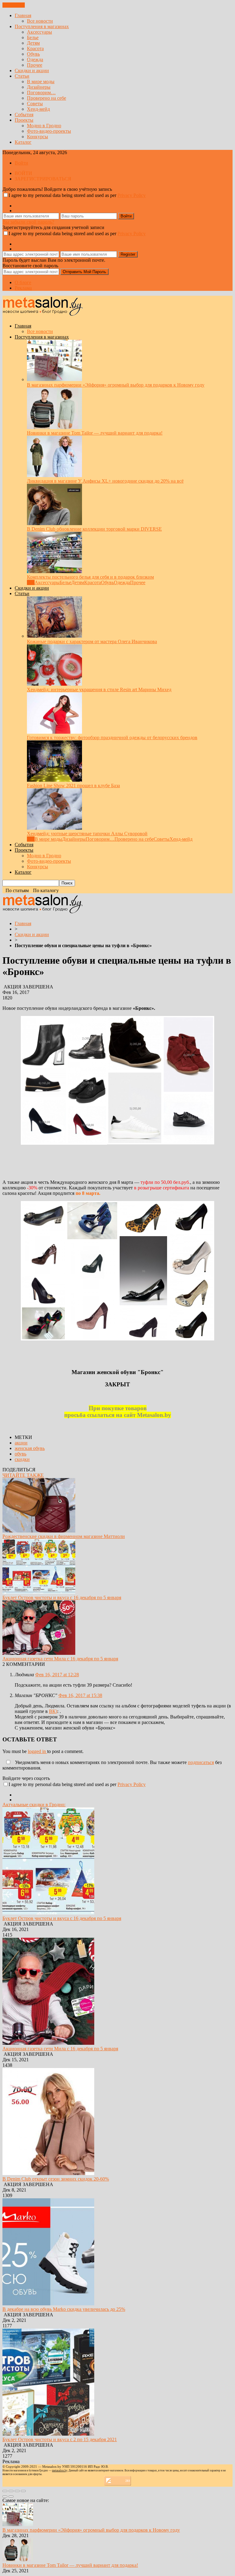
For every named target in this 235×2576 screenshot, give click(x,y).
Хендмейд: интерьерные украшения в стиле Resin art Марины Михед (99, 689)
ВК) (53, 1711)
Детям (33, 43)
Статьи (22, 76)
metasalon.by (60, 2470)
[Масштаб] (23, 2491)
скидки (22, 1459)
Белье (33, 37)
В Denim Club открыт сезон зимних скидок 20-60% (56, 2179)
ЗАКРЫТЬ (14, 5)
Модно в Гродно (44, 126)
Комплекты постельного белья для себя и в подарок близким (90, 577)
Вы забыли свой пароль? (28, 222)
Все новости (40, 21)
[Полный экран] (17, 2491)
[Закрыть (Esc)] (5, 2491)
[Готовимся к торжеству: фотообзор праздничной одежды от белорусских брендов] (54, 732)
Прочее (35, 65)
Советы (35, 104)
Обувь (33, 54)
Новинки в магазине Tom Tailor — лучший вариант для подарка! (95, 433)
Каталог (23, 142)
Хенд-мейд (38, 109)
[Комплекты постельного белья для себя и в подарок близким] (54, 571)
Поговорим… (41, 93)
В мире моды (41, 82)
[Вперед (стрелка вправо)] (11, 2496)
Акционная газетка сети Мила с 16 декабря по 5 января (60, 1659)
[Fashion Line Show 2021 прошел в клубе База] (54, 780)
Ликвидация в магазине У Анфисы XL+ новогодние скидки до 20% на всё (105, 481)
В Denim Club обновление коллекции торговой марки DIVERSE (94, 529)
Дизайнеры (39, 87)
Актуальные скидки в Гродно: (34, 1805)
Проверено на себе (47, 98)
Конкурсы (37, 137)
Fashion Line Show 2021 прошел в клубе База (73, 786)
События (24, 115)
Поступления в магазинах (42, 26)
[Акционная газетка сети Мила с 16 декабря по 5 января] (39, 1653)
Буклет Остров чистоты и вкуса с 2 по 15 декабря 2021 (60, 2439)
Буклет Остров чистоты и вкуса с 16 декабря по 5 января (62, 1597)
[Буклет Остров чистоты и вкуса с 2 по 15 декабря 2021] (48, 2434)
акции (21, 1443)
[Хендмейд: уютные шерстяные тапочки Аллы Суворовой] (54, 828)
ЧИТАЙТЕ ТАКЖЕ (23, 1475)
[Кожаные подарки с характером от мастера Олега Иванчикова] (54, 636)
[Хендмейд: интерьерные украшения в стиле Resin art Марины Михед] (54, 684)
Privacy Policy (132, 195)
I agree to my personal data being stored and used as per (77, 195)
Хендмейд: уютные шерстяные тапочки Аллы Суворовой (87, 834)
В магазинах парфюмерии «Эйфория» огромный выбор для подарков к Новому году (116, 385)
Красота (35, 48)
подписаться (201, 1762)
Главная (23, 15)
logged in (37, 1751)
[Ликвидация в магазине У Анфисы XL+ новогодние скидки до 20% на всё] (54, 475)
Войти (21, 163)
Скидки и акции (32, 70)
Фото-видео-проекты (49, 131)
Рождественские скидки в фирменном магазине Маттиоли (64, 1536)
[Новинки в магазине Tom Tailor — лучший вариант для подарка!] (54, 427)
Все (31, 582)
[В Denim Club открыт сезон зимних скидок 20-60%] (48, 2173)
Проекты (24, 120)
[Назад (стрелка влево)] (5, 2496)
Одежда (35, 59)
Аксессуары (39, 32)
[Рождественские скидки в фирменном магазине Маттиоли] (39, 1531)
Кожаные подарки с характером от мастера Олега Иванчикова (92, 641)
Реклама (23, 288)
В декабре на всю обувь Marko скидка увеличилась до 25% (64, 2309)
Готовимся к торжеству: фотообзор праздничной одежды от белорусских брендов (112, 738)
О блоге (23, 282)
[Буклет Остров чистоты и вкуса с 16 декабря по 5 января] (39, 1592)
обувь (21, 1454)
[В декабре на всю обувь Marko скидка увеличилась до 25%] (48, 2304)
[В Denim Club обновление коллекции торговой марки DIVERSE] (54, 523)
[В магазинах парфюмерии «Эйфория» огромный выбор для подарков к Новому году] (54, 379)
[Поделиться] (11, 2491)
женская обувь (30, 1448)
